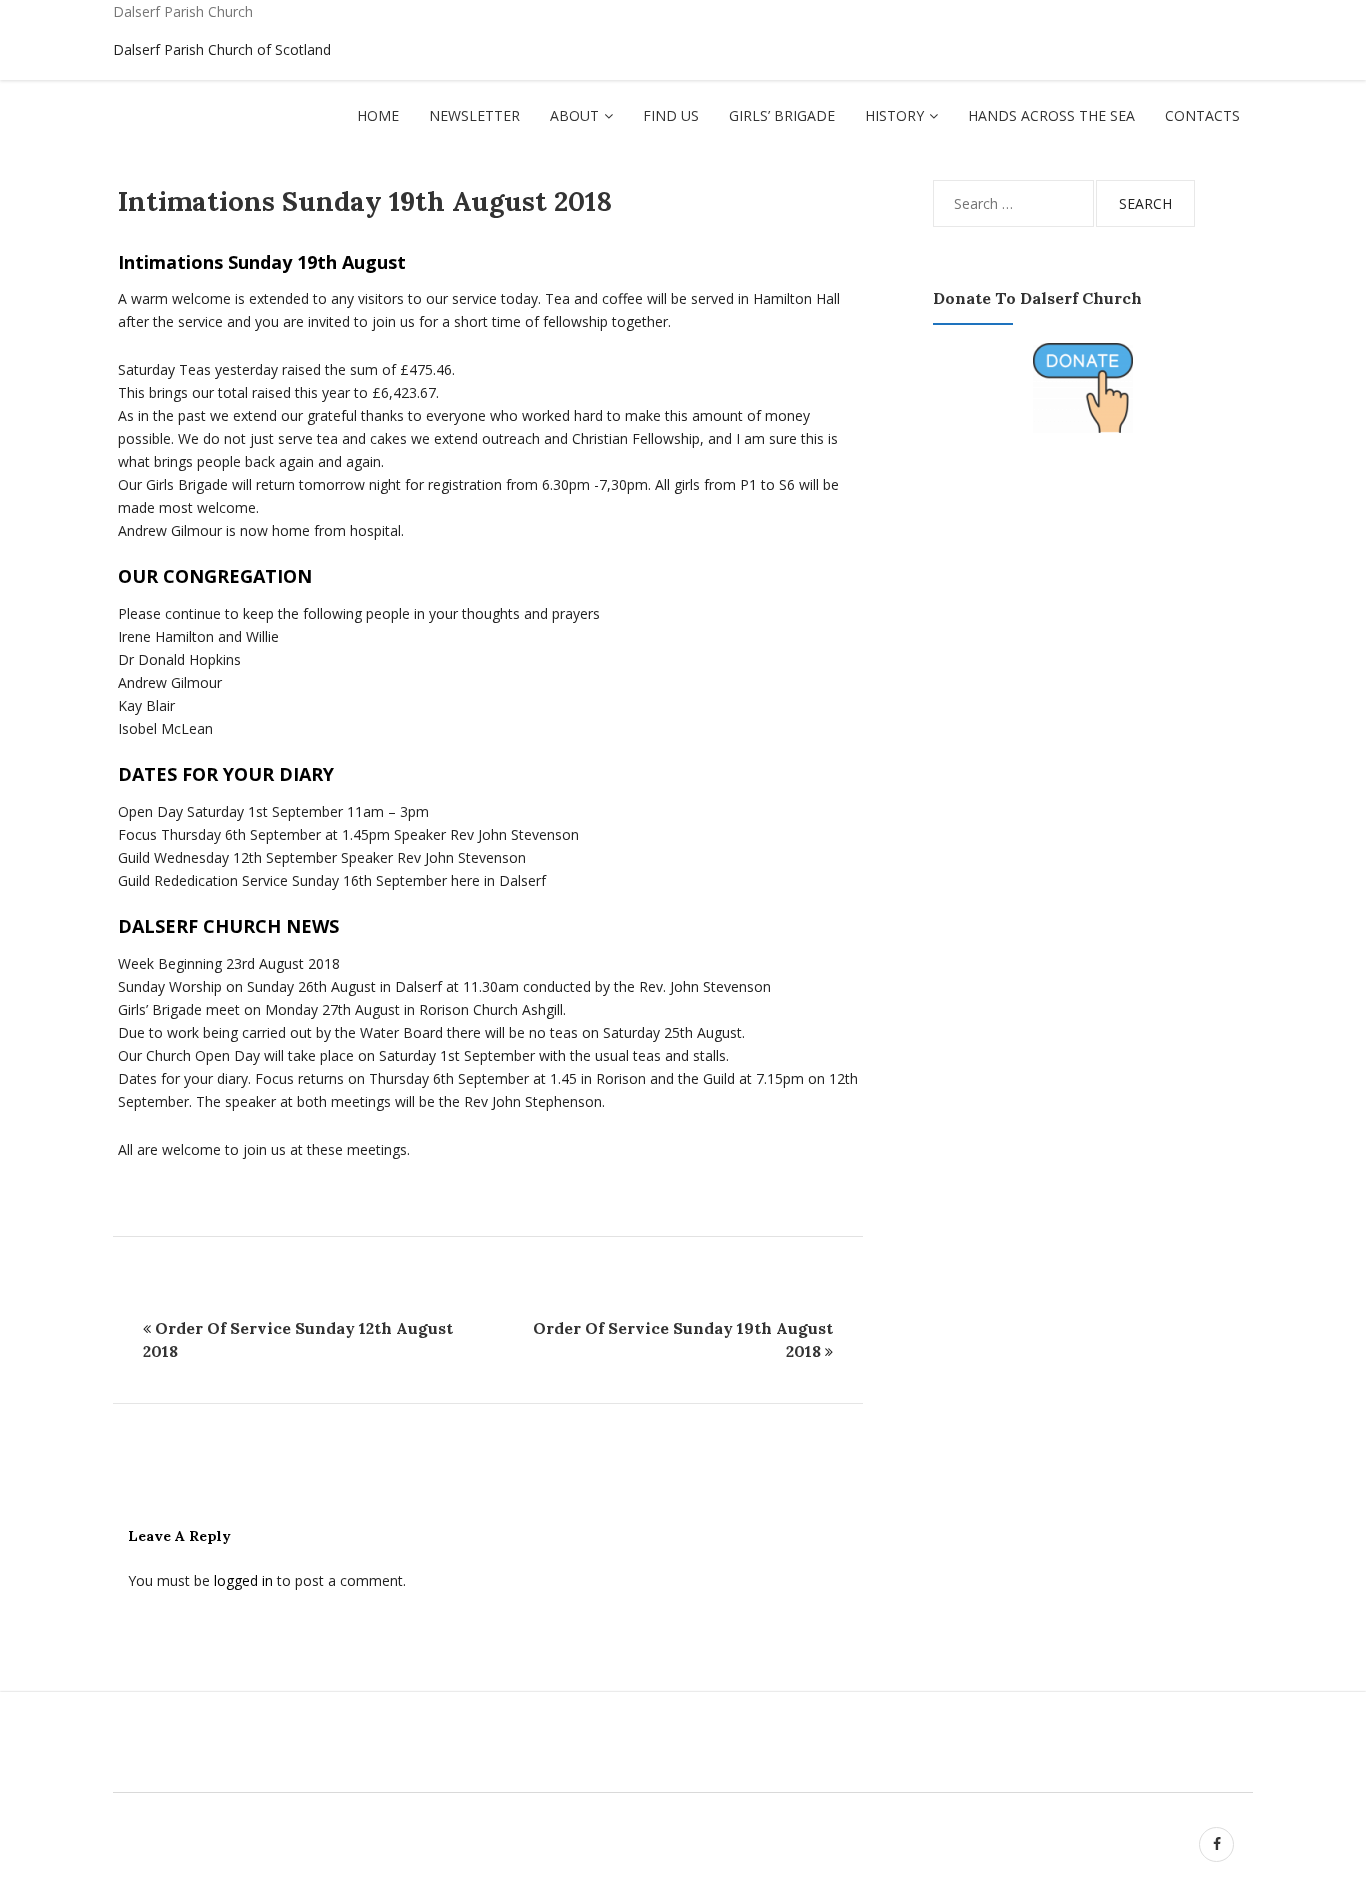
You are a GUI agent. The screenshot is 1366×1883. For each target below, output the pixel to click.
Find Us (671, 115)
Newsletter (474, 115)
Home (378, 115)
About (574, 115)
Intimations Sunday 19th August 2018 (365, 201)
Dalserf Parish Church (183, 11)
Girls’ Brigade (782, 115)
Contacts (1202, 115)
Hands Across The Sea (1051, 115)
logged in (243, 1580)
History (894, 115)
